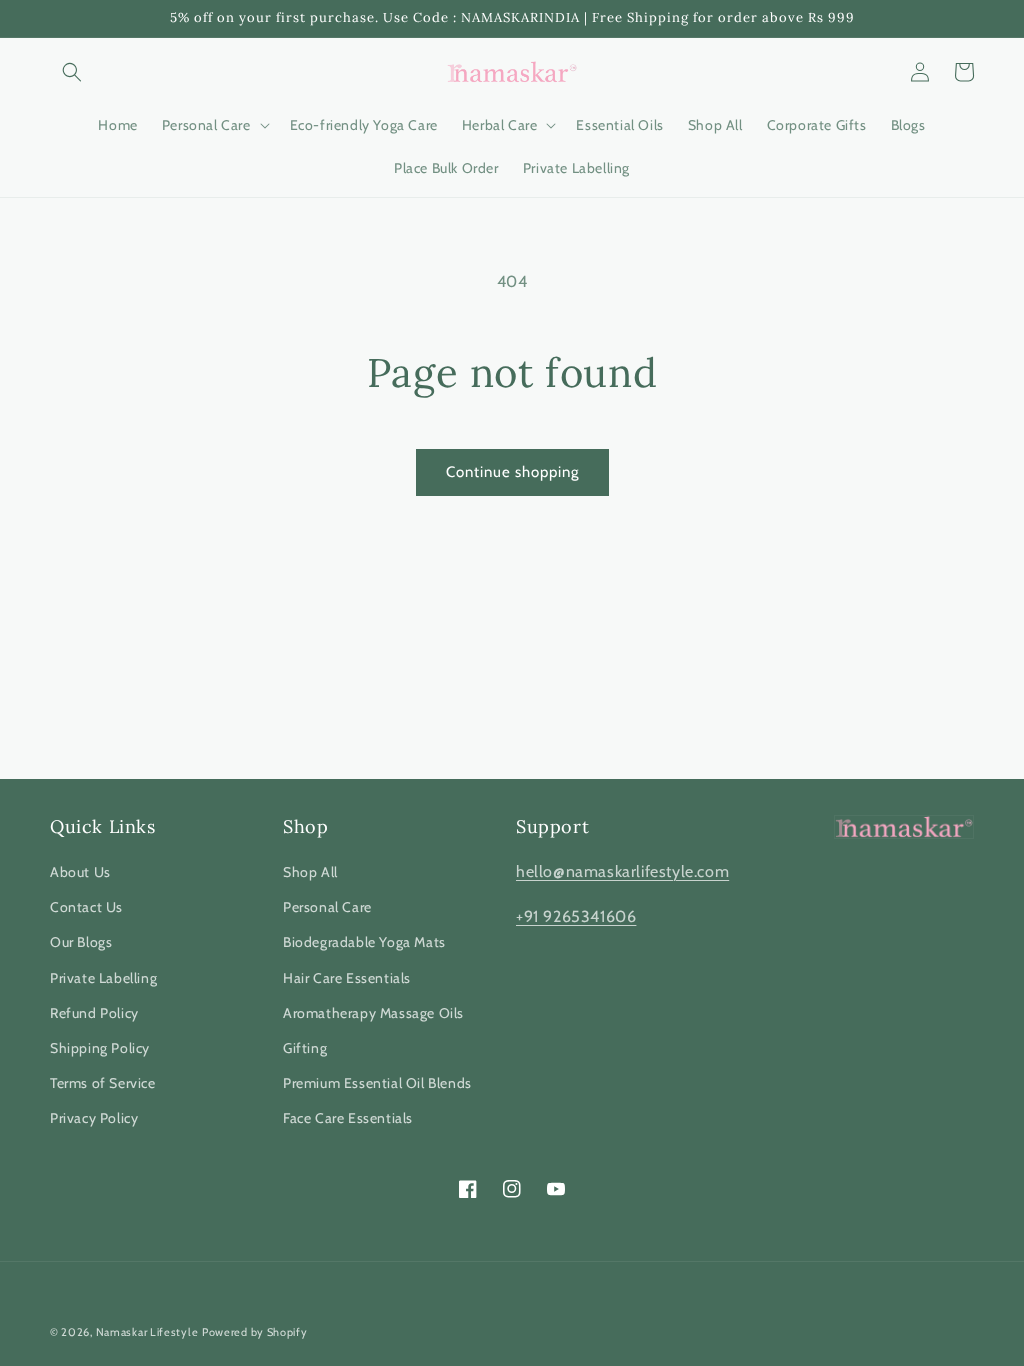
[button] (72, 72)
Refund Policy (94, 1013)
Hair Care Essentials (347, 978)
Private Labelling (103, 978)
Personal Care (327, 907)
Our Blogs (81, 942)
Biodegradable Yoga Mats (364, 942)
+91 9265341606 (576, 916)
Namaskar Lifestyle (147, 1332)
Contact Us (86, 907)
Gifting (305, 1048)
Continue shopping (512, 472)
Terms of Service (103, 1083)
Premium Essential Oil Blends (377, 1083)
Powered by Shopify (255, 1332)
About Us (80, 872)
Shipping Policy (100, 1048)
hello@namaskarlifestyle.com (622, 871)
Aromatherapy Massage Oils (373, 1013)
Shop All (310, 872)
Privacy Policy (94, 1118)
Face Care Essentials (348, 1118)
